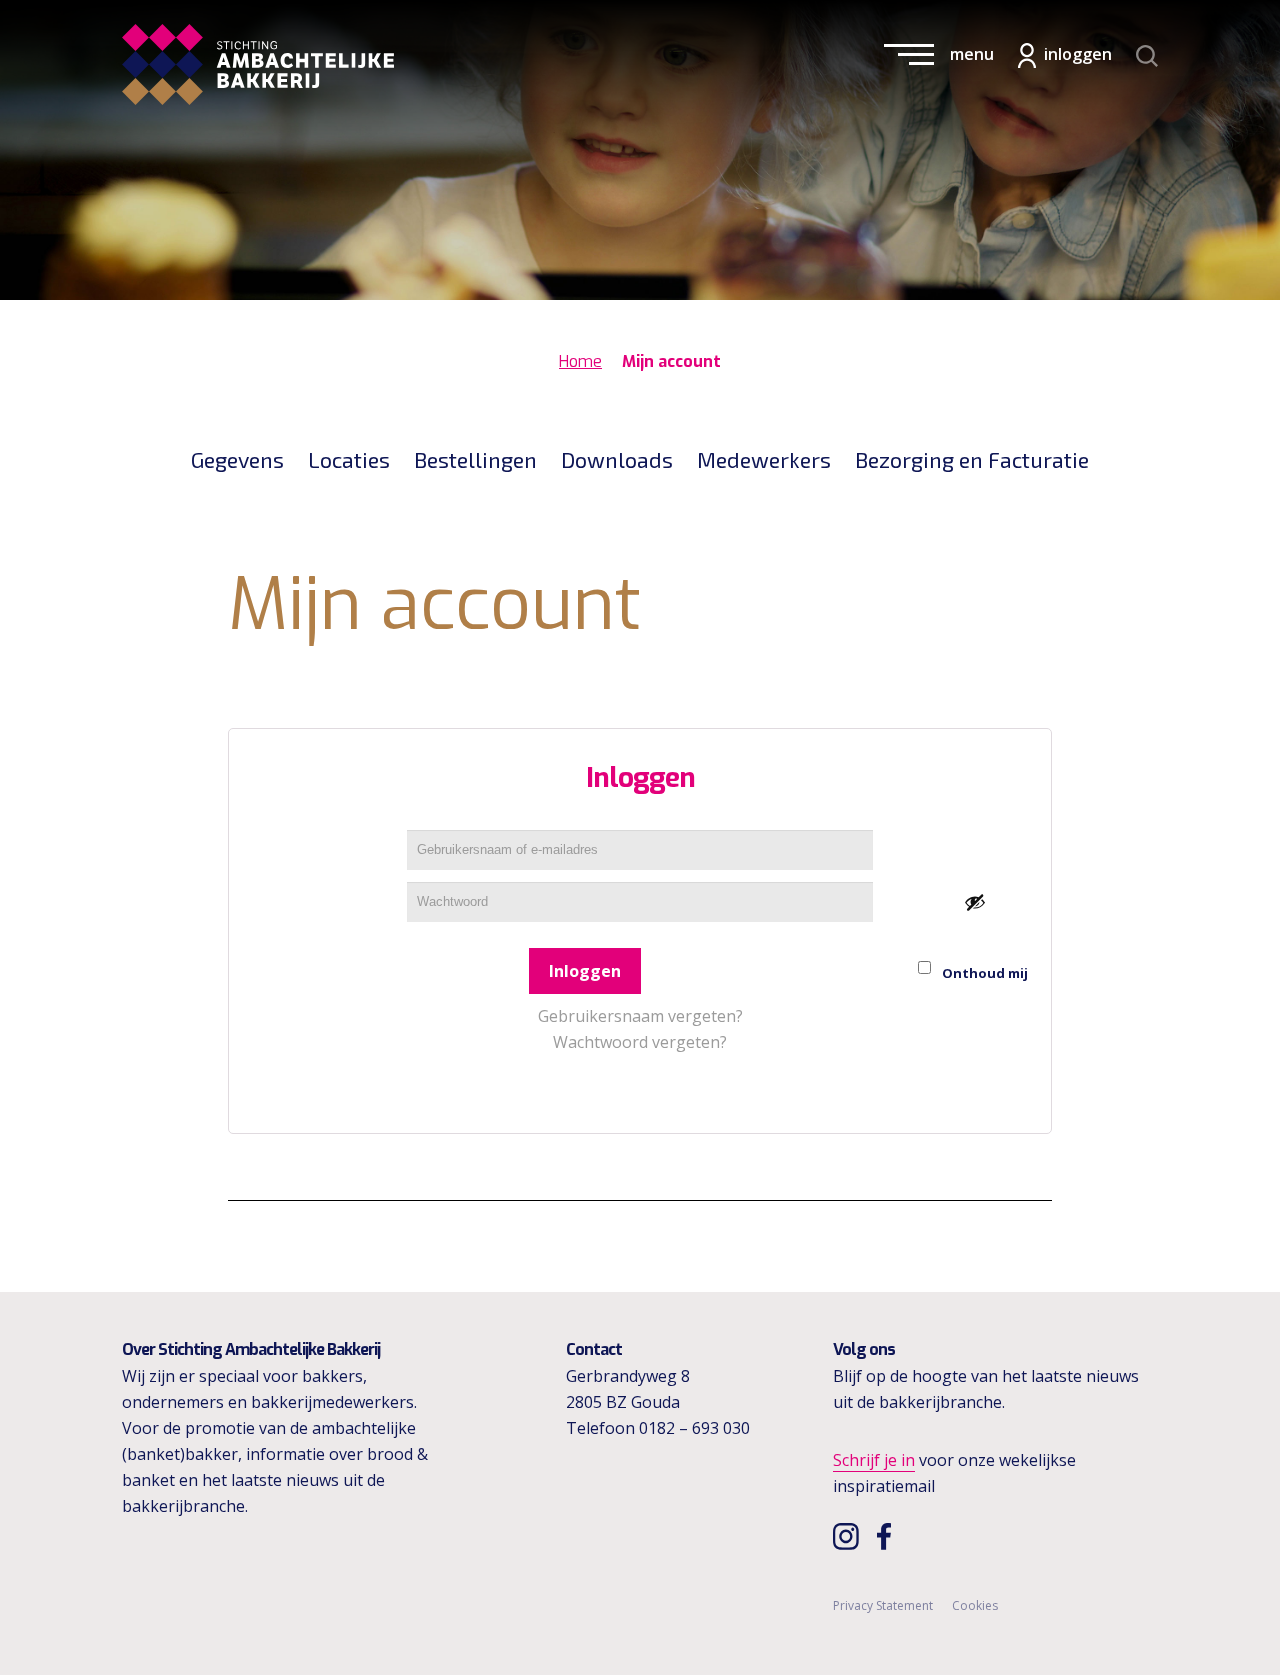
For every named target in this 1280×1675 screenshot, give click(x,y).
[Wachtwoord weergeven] (975, 902)
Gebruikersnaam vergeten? (640, 1016)
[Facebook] (889, 1536)
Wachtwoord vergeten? (640, 1042)
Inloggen (585, 971)
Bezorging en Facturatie (972, 459)
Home (580, 361)
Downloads (617, 459)
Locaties (349, 459)
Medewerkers (764, 459)
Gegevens (237, 459)
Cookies (975, 1605)
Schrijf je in (874, 1460)
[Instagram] (848, 1536)
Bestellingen (475, 459)
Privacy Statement (883, 1605)
